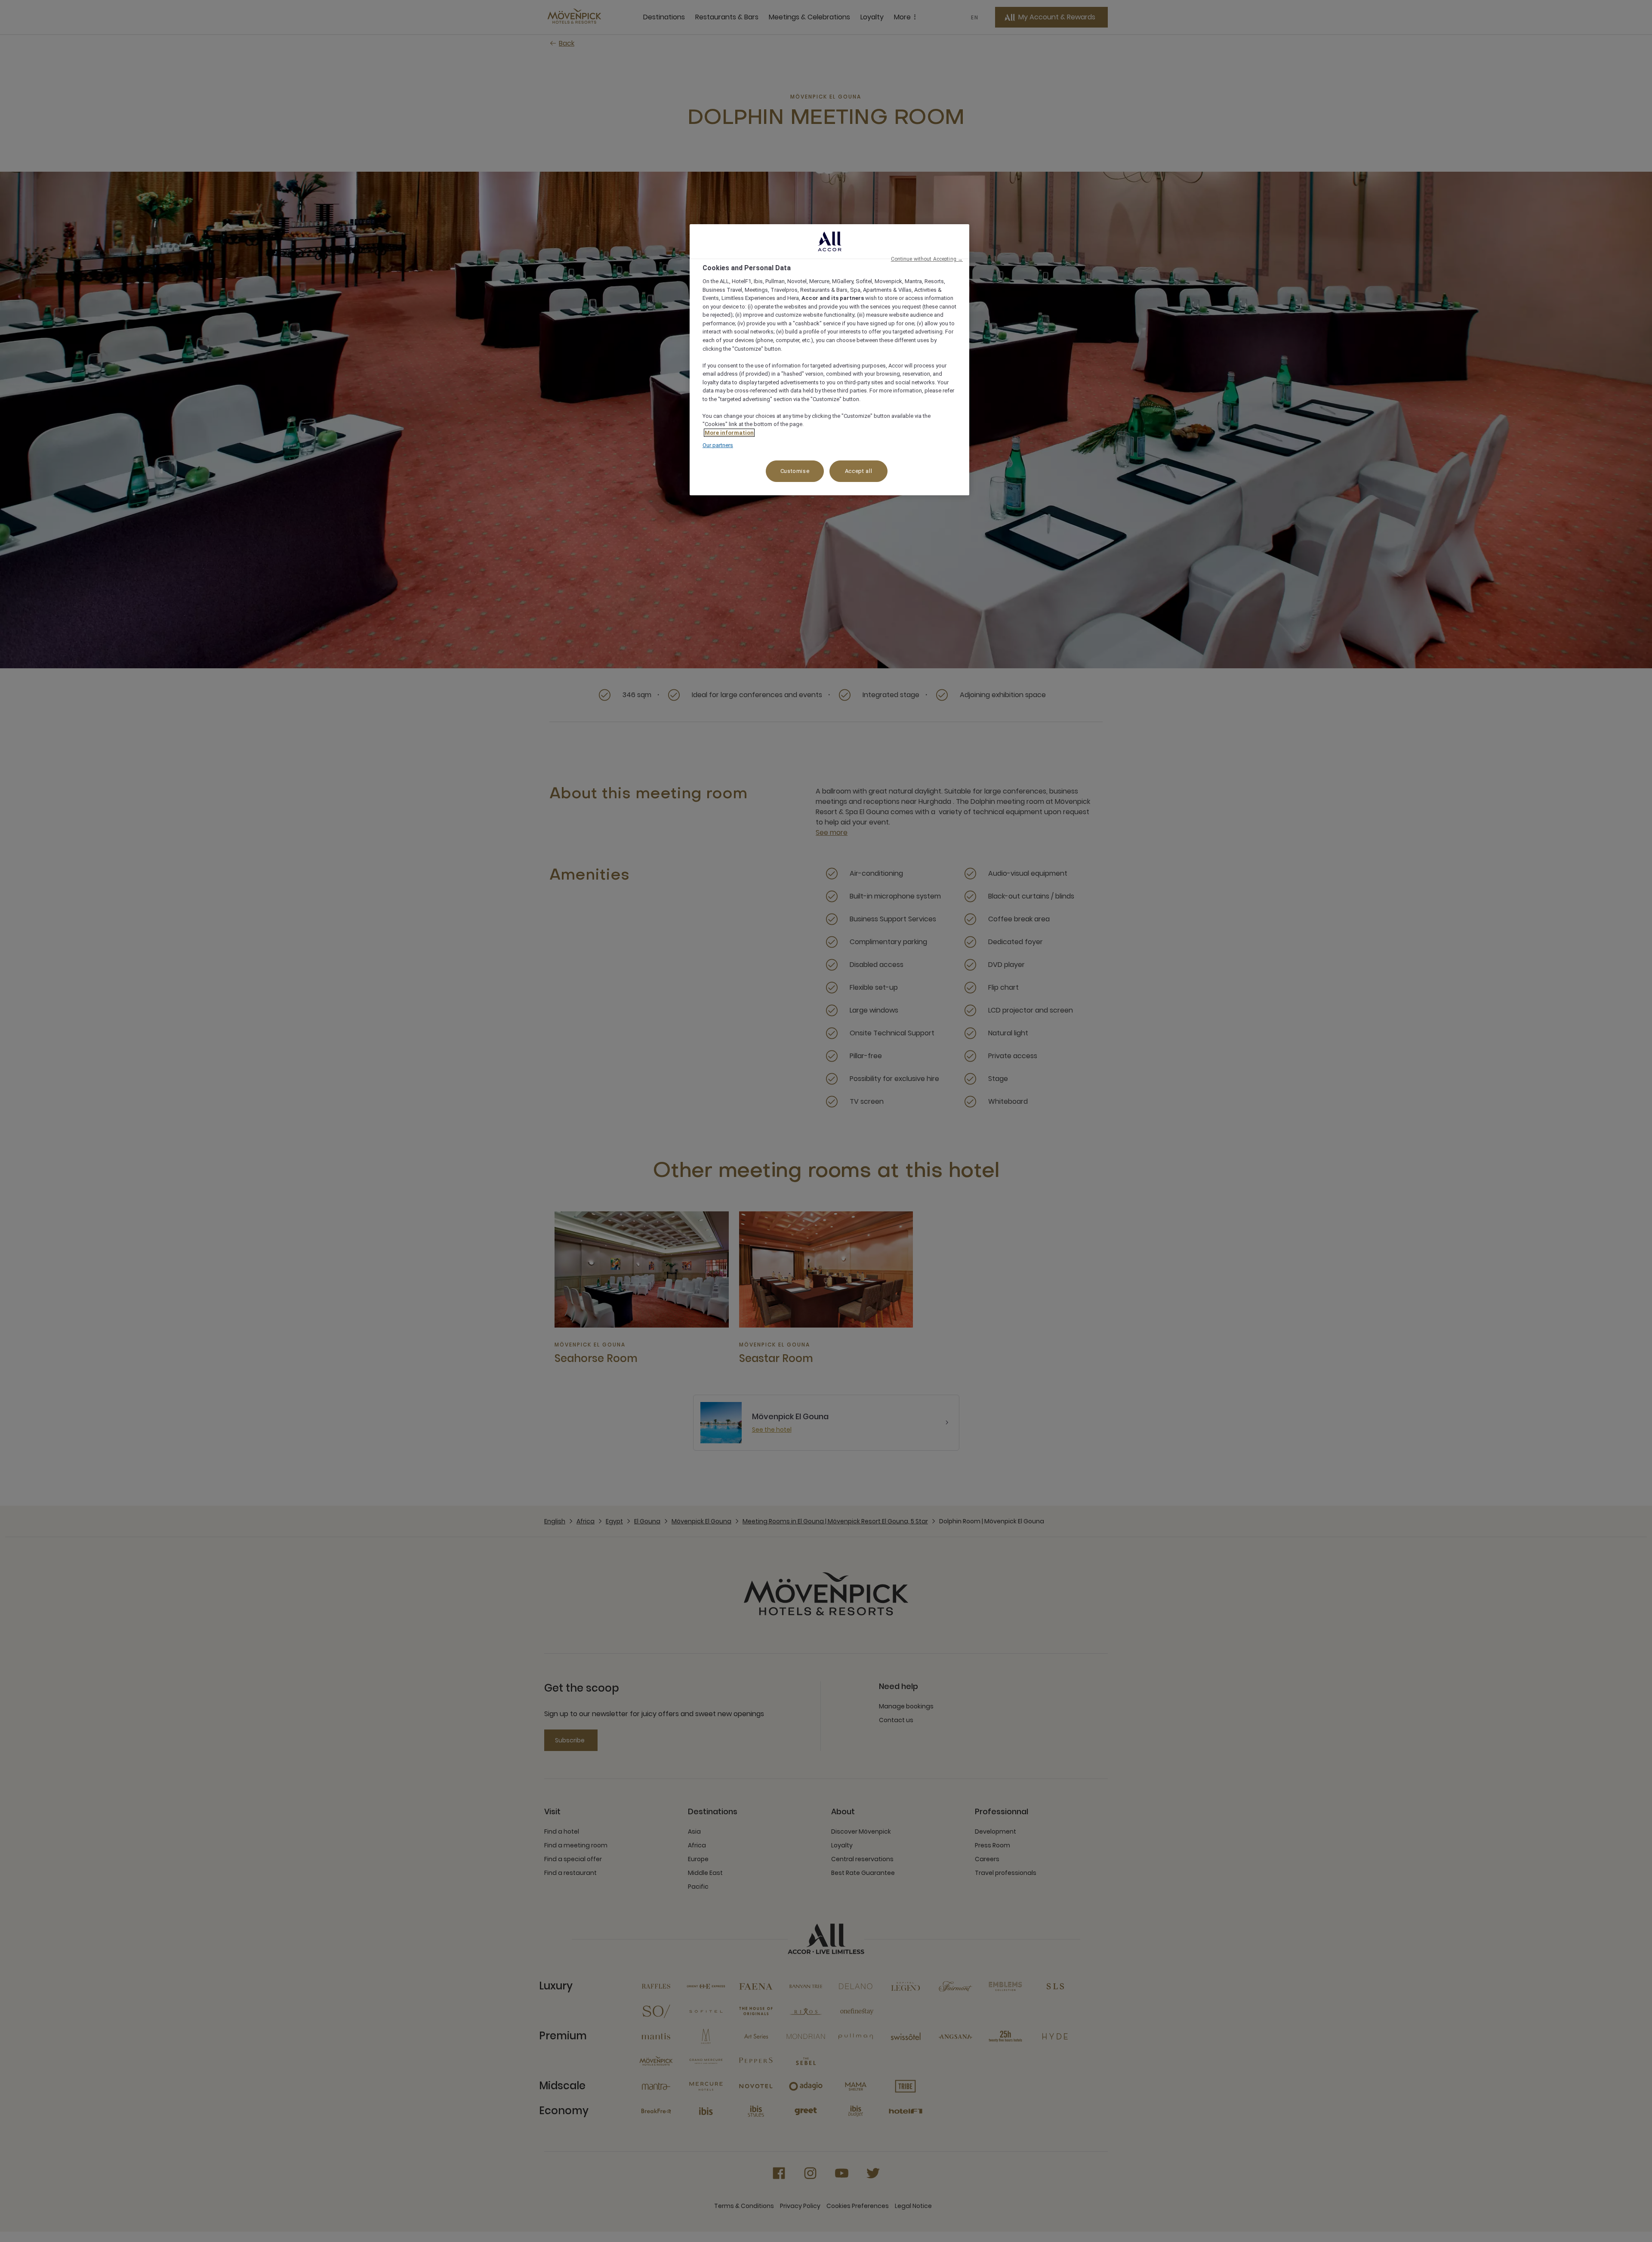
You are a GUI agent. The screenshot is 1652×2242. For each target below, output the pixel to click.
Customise (795, 471)
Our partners (718, 445)
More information (729, 433)
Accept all (859, 471)
